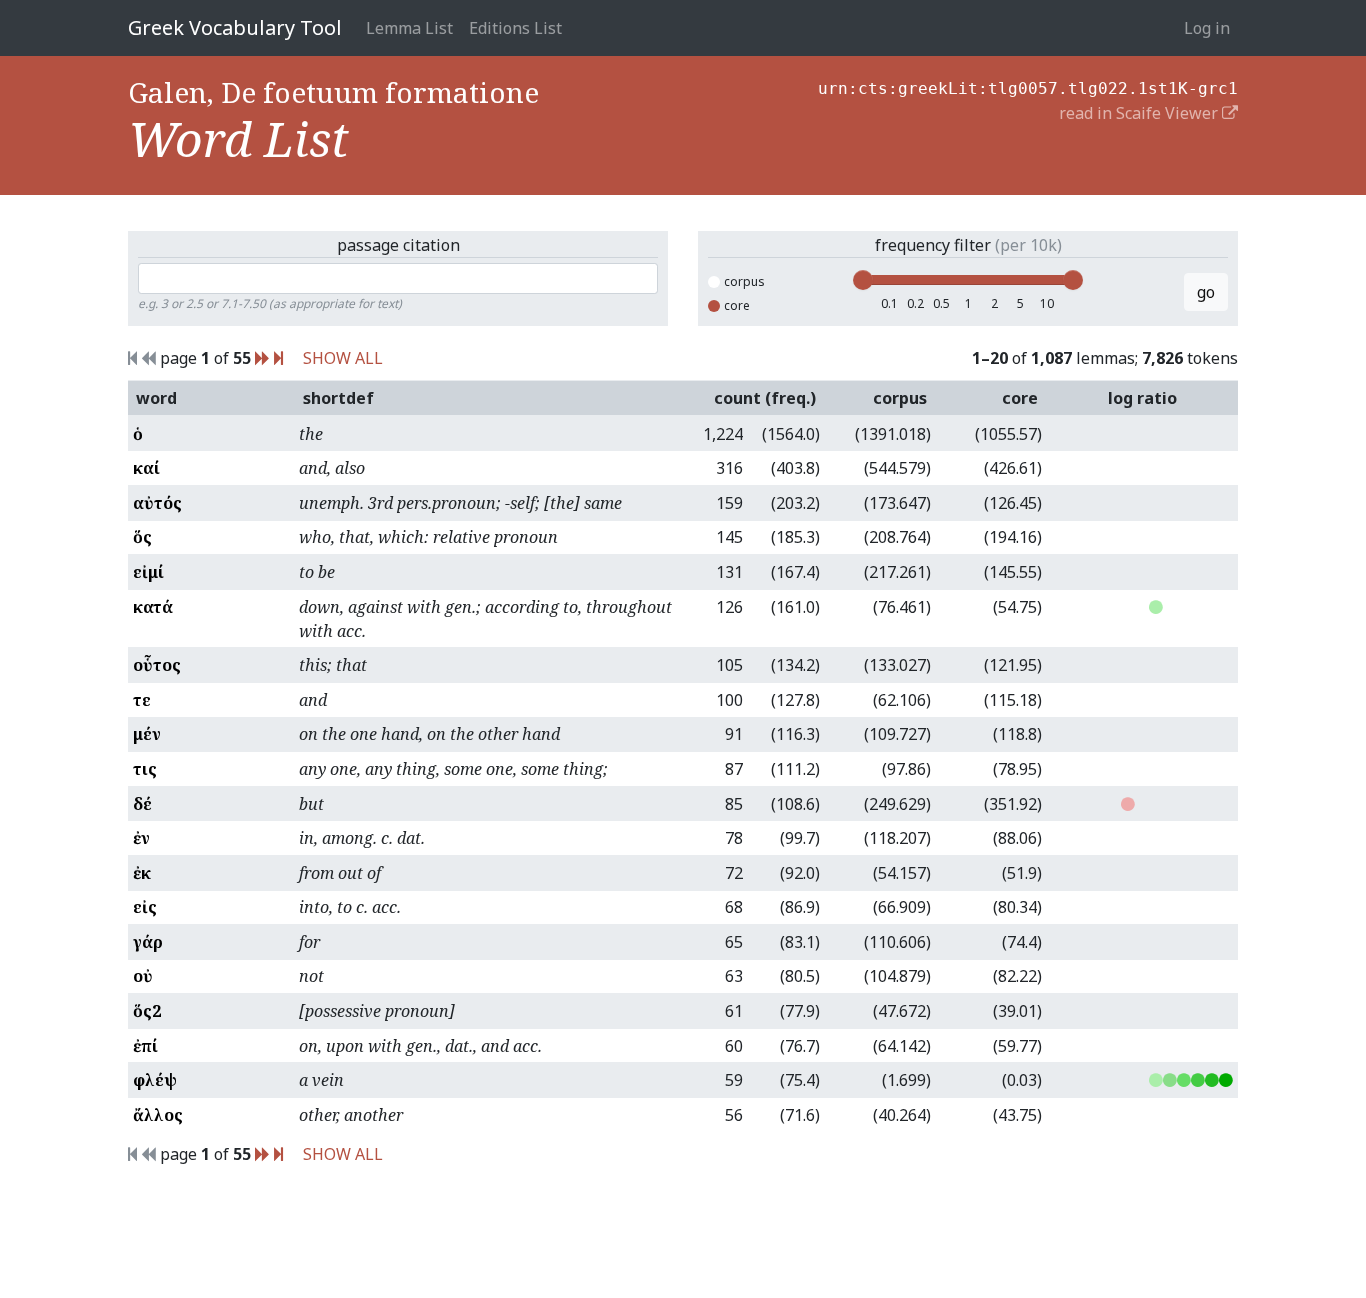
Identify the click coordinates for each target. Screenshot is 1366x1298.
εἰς (145, 907)
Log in (1207, 28)
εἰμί (148, 572)
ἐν (141, 838)
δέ (142, 804)
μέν (147, 734)
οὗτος (157, 665)
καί (146, 468)
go (1206, 292)
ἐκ (142, 873)
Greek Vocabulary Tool (235, 27)
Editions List (515, 28)
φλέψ (155, 1080)
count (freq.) (765, 398)
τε (142, 700)
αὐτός (157, 503)
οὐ (143, 976)
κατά (153, 607)
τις (145, 769)
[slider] (863, 280)
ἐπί (145, 1046)
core (737, 305)
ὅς (142, 537)
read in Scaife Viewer (1140, 113)
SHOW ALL (343, 358)
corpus (744, 281)
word (156, 398)
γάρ (148, 942)
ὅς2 (147, 1011)
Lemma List (409, 28)
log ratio (1142, 398)
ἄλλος (158, 1115)
